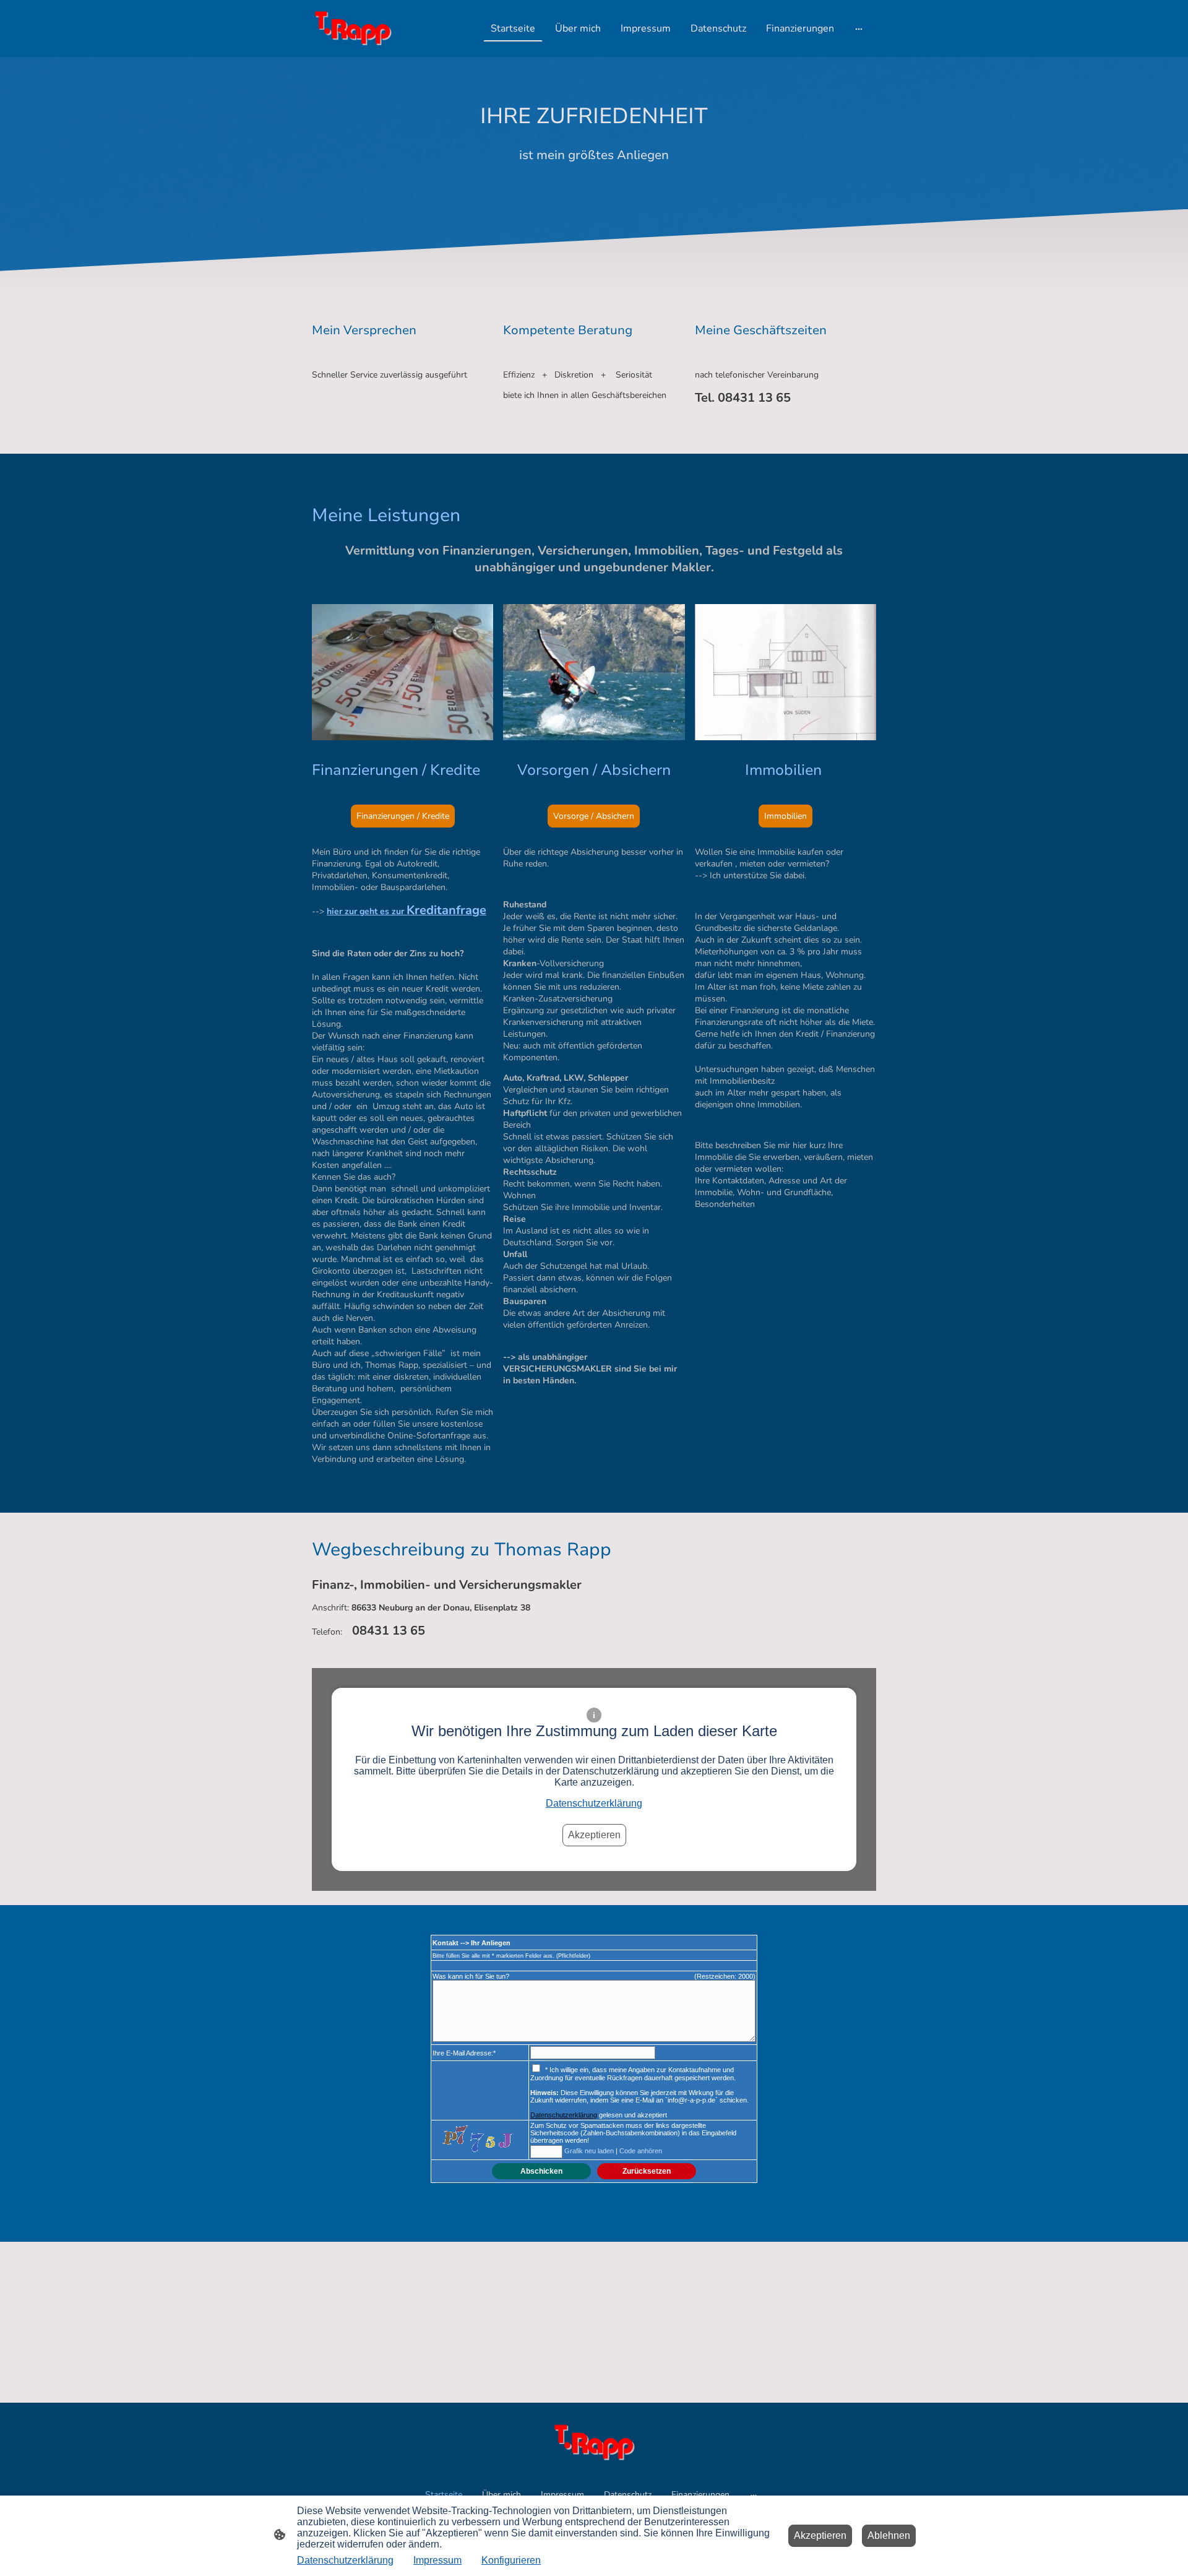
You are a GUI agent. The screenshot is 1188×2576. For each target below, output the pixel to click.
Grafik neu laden (589, 2151)
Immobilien (786, 816)
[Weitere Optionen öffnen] (859, 28)
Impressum (437, 2560)
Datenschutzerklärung (594, 1803)
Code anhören (641, 2151)
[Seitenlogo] (353, 28)
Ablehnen (889, 2535)
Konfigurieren (511, 2560)
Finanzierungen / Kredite (403, 816)
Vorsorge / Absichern (594, 816)
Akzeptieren (594, 1835)
